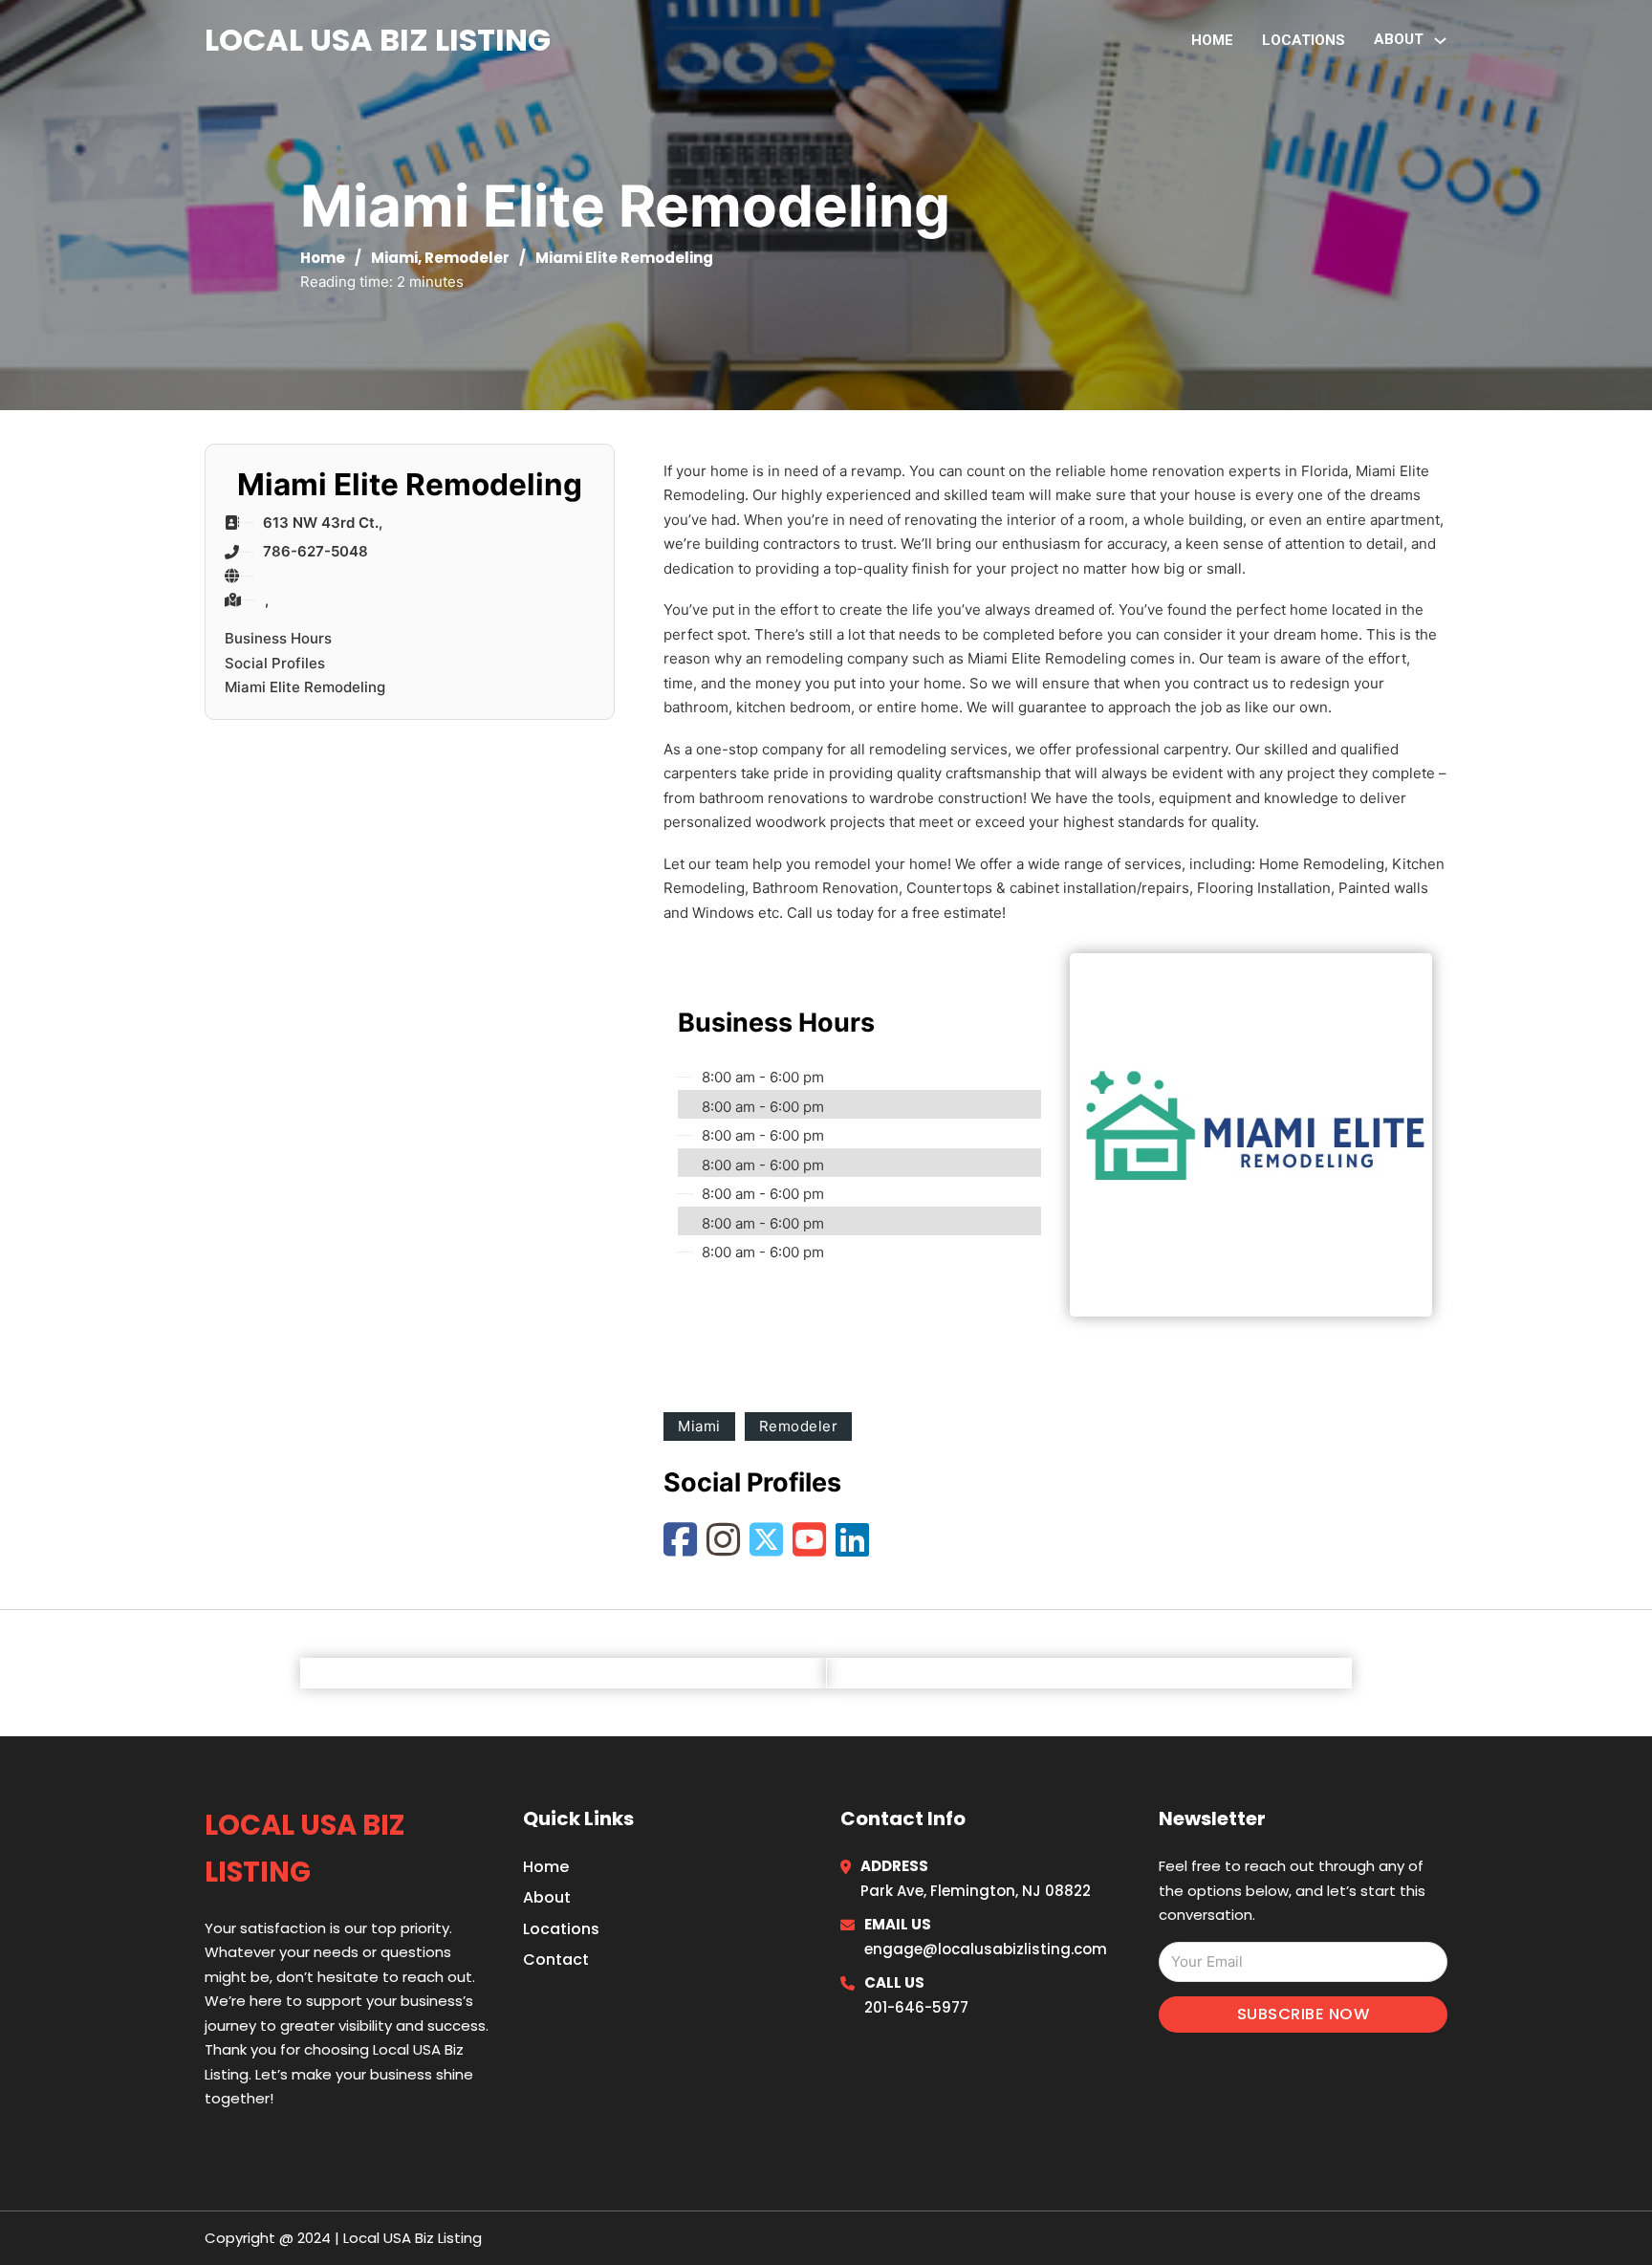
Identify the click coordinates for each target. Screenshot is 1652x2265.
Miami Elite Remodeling (305, 687)
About (547, 1897)
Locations (1304, 40)
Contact (556, 1960)
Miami (394, 258)
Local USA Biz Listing (378, 40)
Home (1212, 40)
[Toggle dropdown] (1440, 41)
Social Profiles (275, 663)
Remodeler (467, 258)
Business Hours (278, 638)
